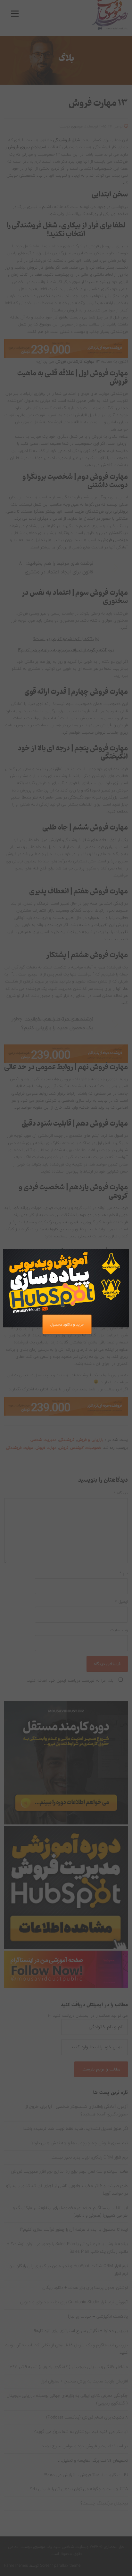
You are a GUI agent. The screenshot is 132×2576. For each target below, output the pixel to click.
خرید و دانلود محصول (67, 1324)
